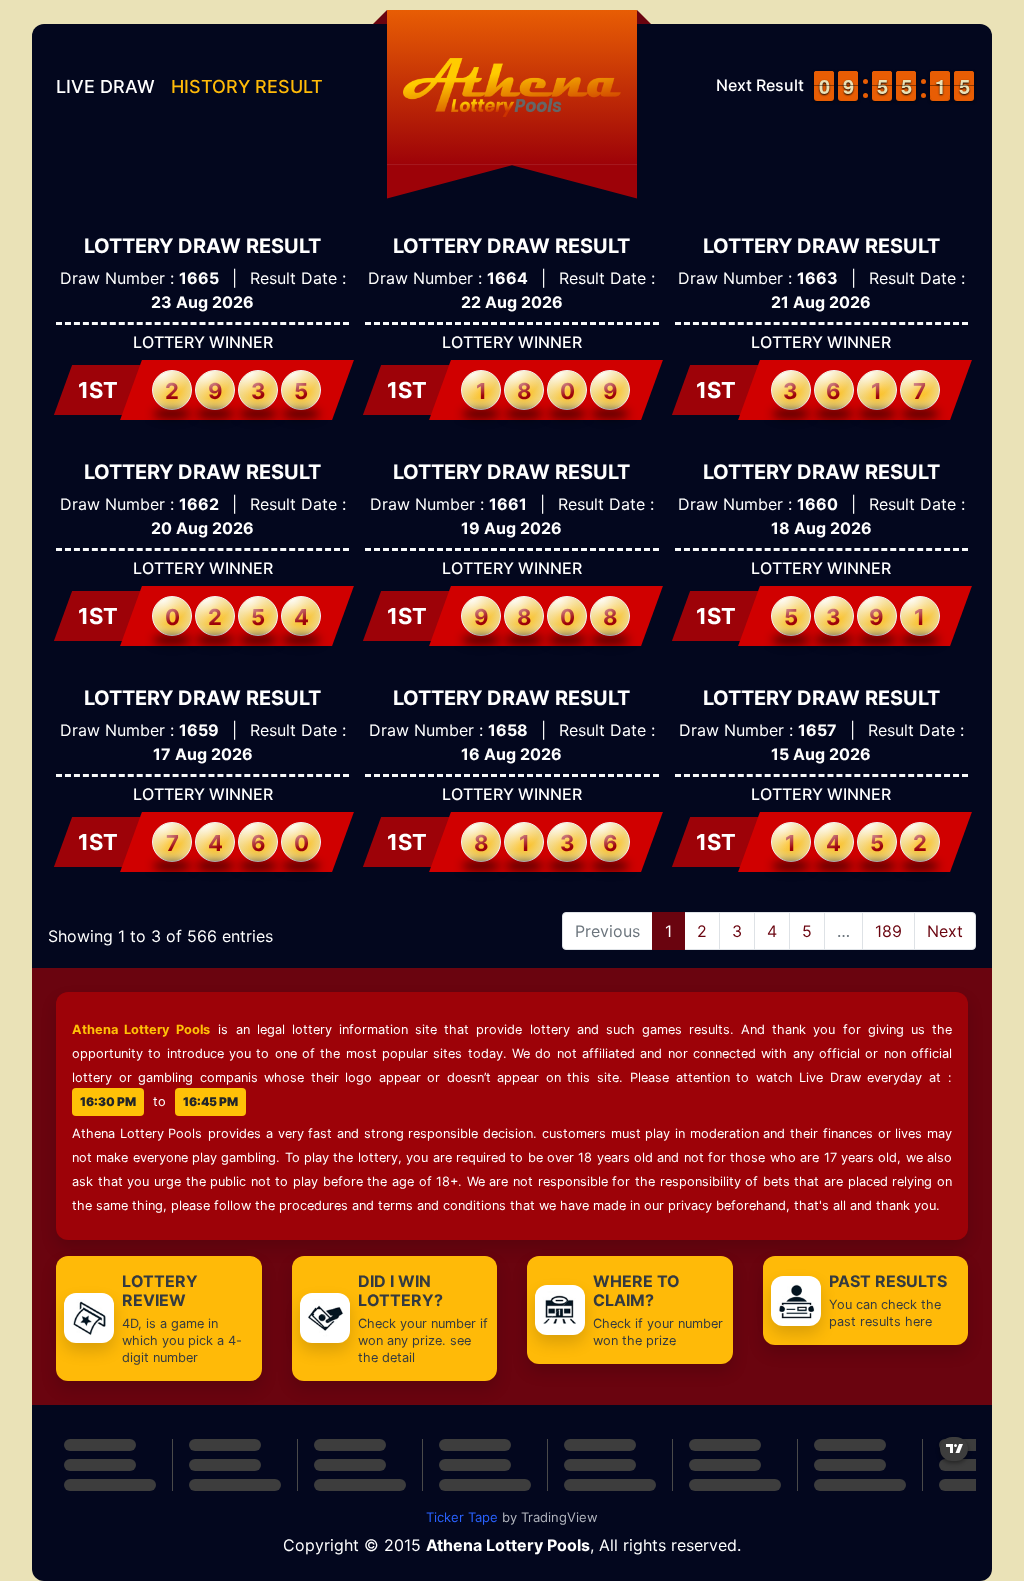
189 (888, 931)
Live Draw (105, 86)
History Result (247, 86)
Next (945, 931)
